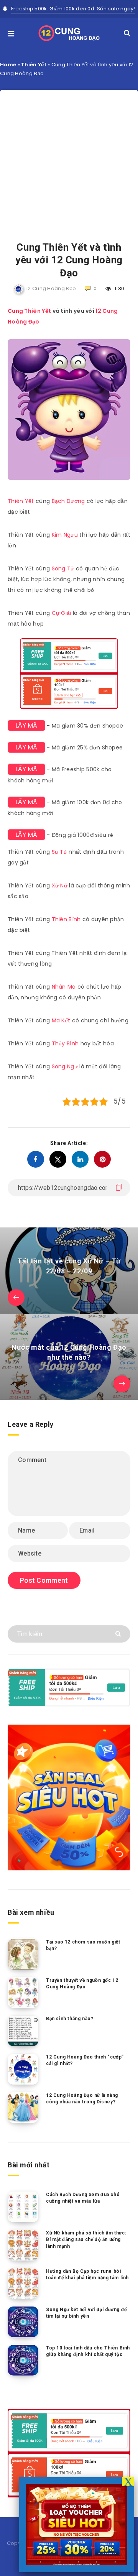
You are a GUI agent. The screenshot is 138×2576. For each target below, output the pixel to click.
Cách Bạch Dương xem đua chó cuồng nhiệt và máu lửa (83, 2198)
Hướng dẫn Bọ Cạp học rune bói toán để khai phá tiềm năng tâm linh (87, 2275)
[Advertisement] (69, 159)
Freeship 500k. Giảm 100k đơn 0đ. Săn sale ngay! (73, 9)
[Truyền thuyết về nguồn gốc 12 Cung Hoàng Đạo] (23, 1993)
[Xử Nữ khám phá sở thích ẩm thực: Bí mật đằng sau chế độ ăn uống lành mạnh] (23, 2245)
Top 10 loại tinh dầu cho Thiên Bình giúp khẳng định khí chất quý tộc (88, 2351)
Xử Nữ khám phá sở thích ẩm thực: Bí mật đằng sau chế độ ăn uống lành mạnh (86, 2240)
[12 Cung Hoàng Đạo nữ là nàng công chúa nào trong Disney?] (23, 2108)
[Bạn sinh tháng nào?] (23, 2031)
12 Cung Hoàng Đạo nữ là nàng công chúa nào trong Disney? (82, 2099)
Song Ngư (65, 1066)
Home (8, 65)
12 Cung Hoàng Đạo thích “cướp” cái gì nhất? (85, 2060)
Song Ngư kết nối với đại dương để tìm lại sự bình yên (86, 2313)
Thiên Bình (66, 919)
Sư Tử (60, 852)
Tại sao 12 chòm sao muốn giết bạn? (83, 1945)
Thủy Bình (65, 1043)
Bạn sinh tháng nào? (70, 2019)
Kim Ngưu (65, 535)
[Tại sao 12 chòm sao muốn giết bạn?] (23, 1954)
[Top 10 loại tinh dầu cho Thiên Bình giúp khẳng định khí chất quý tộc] (23, 2360)
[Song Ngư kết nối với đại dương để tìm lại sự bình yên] (23, 2322)
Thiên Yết (34, 65)
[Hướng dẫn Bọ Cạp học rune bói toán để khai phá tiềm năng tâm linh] (23, 2284)
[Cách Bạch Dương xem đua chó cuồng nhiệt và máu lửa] (23, 2207)
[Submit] (119, 1633)
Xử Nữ (60, 886)
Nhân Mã (64, 987)
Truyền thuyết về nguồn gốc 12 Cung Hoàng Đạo (82, 1984)
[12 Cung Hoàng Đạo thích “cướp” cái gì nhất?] (23, 2069)
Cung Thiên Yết (29, 311)
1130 (119, 288)
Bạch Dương (68, 501)
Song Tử (63, 568)
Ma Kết (61, 1020)
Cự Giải (62, 613)
